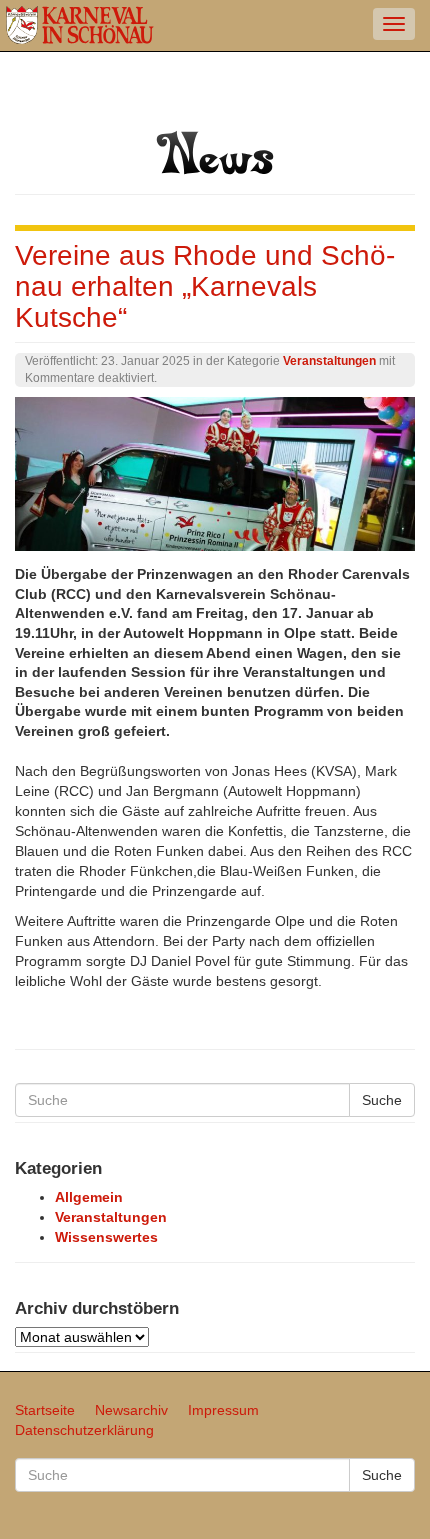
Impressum (223, 1410)
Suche (382, 1100)
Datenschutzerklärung (84, 1430)
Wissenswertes (106, 1237)
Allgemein (89, 1197)
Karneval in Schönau (80, 25)
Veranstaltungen (329, 361)
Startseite (45, 1410)
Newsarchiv (131, 1410)
